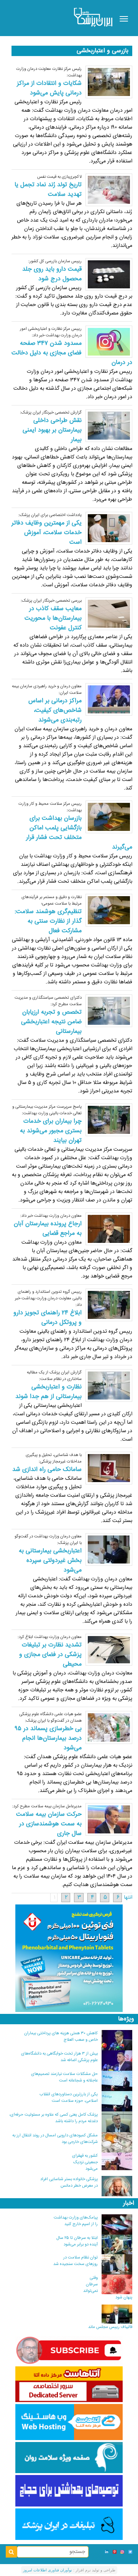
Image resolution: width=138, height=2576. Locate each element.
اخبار (129, 2203)
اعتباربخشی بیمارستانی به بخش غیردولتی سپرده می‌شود (50, 1561)
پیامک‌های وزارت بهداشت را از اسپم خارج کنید (76, 2221)
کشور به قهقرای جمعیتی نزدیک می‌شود (85, 2162)
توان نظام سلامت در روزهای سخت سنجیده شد (76, 2261)
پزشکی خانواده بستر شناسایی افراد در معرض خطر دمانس (69, 2182)
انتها (128, 1898)
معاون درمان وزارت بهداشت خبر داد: (51, 1216)
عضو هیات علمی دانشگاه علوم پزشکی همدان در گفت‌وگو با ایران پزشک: (50, 1717)
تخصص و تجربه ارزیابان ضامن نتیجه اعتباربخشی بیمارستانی (51, 1022)
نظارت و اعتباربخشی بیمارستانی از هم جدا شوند (48, 1392)
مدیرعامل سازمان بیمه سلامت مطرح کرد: (47, 1806)
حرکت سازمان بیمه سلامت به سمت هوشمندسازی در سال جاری (49, 1824)
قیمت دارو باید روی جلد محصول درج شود (52, 274)
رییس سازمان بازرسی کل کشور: (55, 261)
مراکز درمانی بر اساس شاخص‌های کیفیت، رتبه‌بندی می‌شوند (55, 711)
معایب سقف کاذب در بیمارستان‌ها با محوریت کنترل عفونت (53, 618)
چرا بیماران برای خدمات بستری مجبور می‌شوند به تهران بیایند (51, 1131)
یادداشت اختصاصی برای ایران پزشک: (50, 515)
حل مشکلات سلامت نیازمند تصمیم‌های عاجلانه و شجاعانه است (64, 2077)
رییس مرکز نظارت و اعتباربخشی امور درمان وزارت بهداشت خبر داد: (51, 332)
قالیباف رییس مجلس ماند (110, 2327)
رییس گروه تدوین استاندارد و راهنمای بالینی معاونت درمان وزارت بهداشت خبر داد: (48, 1298)
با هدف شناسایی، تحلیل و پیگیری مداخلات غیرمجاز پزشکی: (54, 1458)
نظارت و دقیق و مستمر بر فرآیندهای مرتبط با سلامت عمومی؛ (52, 900)
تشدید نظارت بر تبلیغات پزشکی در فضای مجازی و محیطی (50, 1655)
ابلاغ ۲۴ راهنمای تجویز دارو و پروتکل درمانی (48, 1318)
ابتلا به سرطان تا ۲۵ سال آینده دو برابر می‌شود (77, 2241)
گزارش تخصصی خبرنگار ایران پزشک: (51, 413)
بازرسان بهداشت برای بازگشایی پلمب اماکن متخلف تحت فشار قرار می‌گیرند (79, 833)
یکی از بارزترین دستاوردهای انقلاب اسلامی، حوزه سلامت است (69, 2098)
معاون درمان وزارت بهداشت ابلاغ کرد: (50, 1637)
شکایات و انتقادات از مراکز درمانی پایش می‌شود (49, 88)
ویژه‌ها (126, 2019)
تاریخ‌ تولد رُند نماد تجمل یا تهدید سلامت (48, 190)
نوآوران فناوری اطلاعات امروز (48, 2570)
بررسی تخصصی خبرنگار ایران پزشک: (51, 601)
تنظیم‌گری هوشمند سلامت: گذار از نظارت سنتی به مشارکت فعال (48, 921)
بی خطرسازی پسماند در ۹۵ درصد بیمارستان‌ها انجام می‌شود (48, 1738)
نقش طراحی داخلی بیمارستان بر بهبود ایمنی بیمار (52, 430)
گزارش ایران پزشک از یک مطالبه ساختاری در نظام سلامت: (54, 1376)
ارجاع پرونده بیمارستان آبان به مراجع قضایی (48, 1229)
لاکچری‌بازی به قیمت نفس (59, 177)
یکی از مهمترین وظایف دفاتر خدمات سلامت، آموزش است (47, 533)
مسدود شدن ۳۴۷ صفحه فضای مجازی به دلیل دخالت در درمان (72, 353)
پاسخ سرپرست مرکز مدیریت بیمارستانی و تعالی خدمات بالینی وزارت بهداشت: (47, 1110)
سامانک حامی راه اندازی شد (47, 1470)
